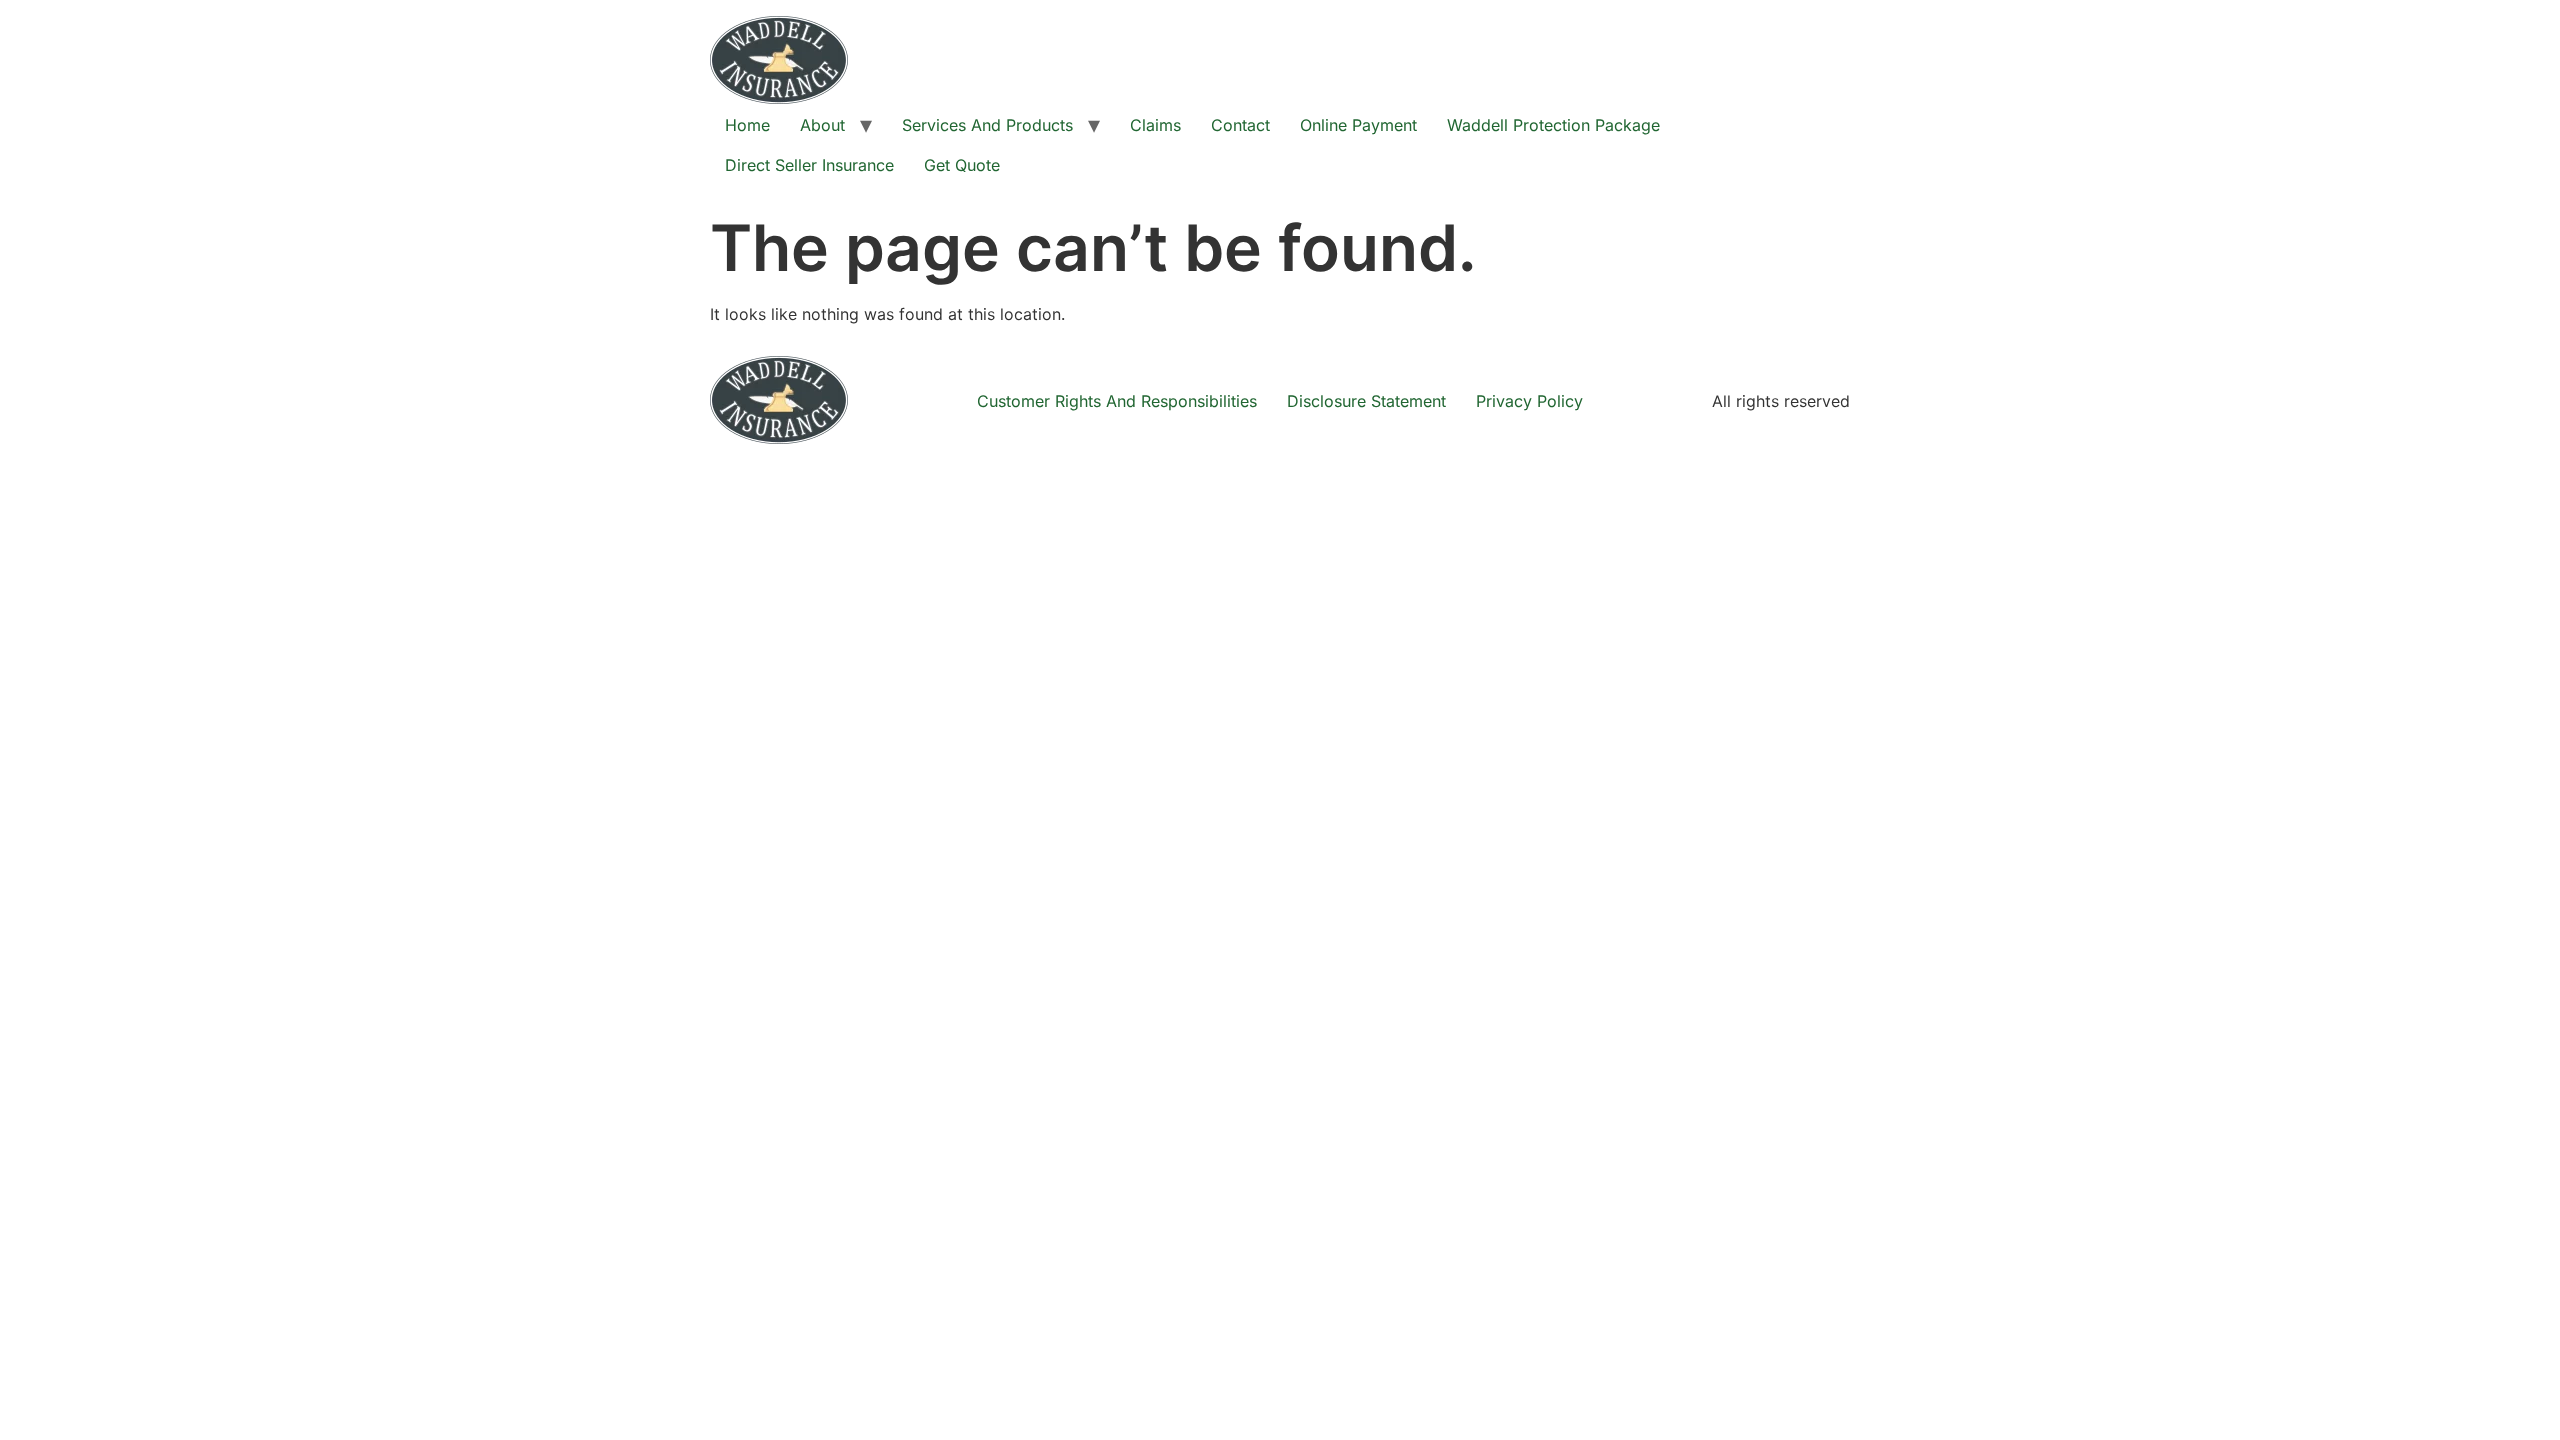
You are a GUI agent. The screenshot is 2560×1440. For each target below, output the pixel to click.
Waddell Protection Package (1553, 125)
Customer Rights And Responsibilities (1117, 401)
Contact (1240, 125)
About (822, 125)
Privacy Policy (1529, 401)
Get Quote (962, 165)
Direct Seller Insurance (809, 165)
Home (747, 125)
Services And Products (987, 125)
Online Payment (1358, 125)
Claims (1155, 125)
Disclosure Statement (1366, 401)
